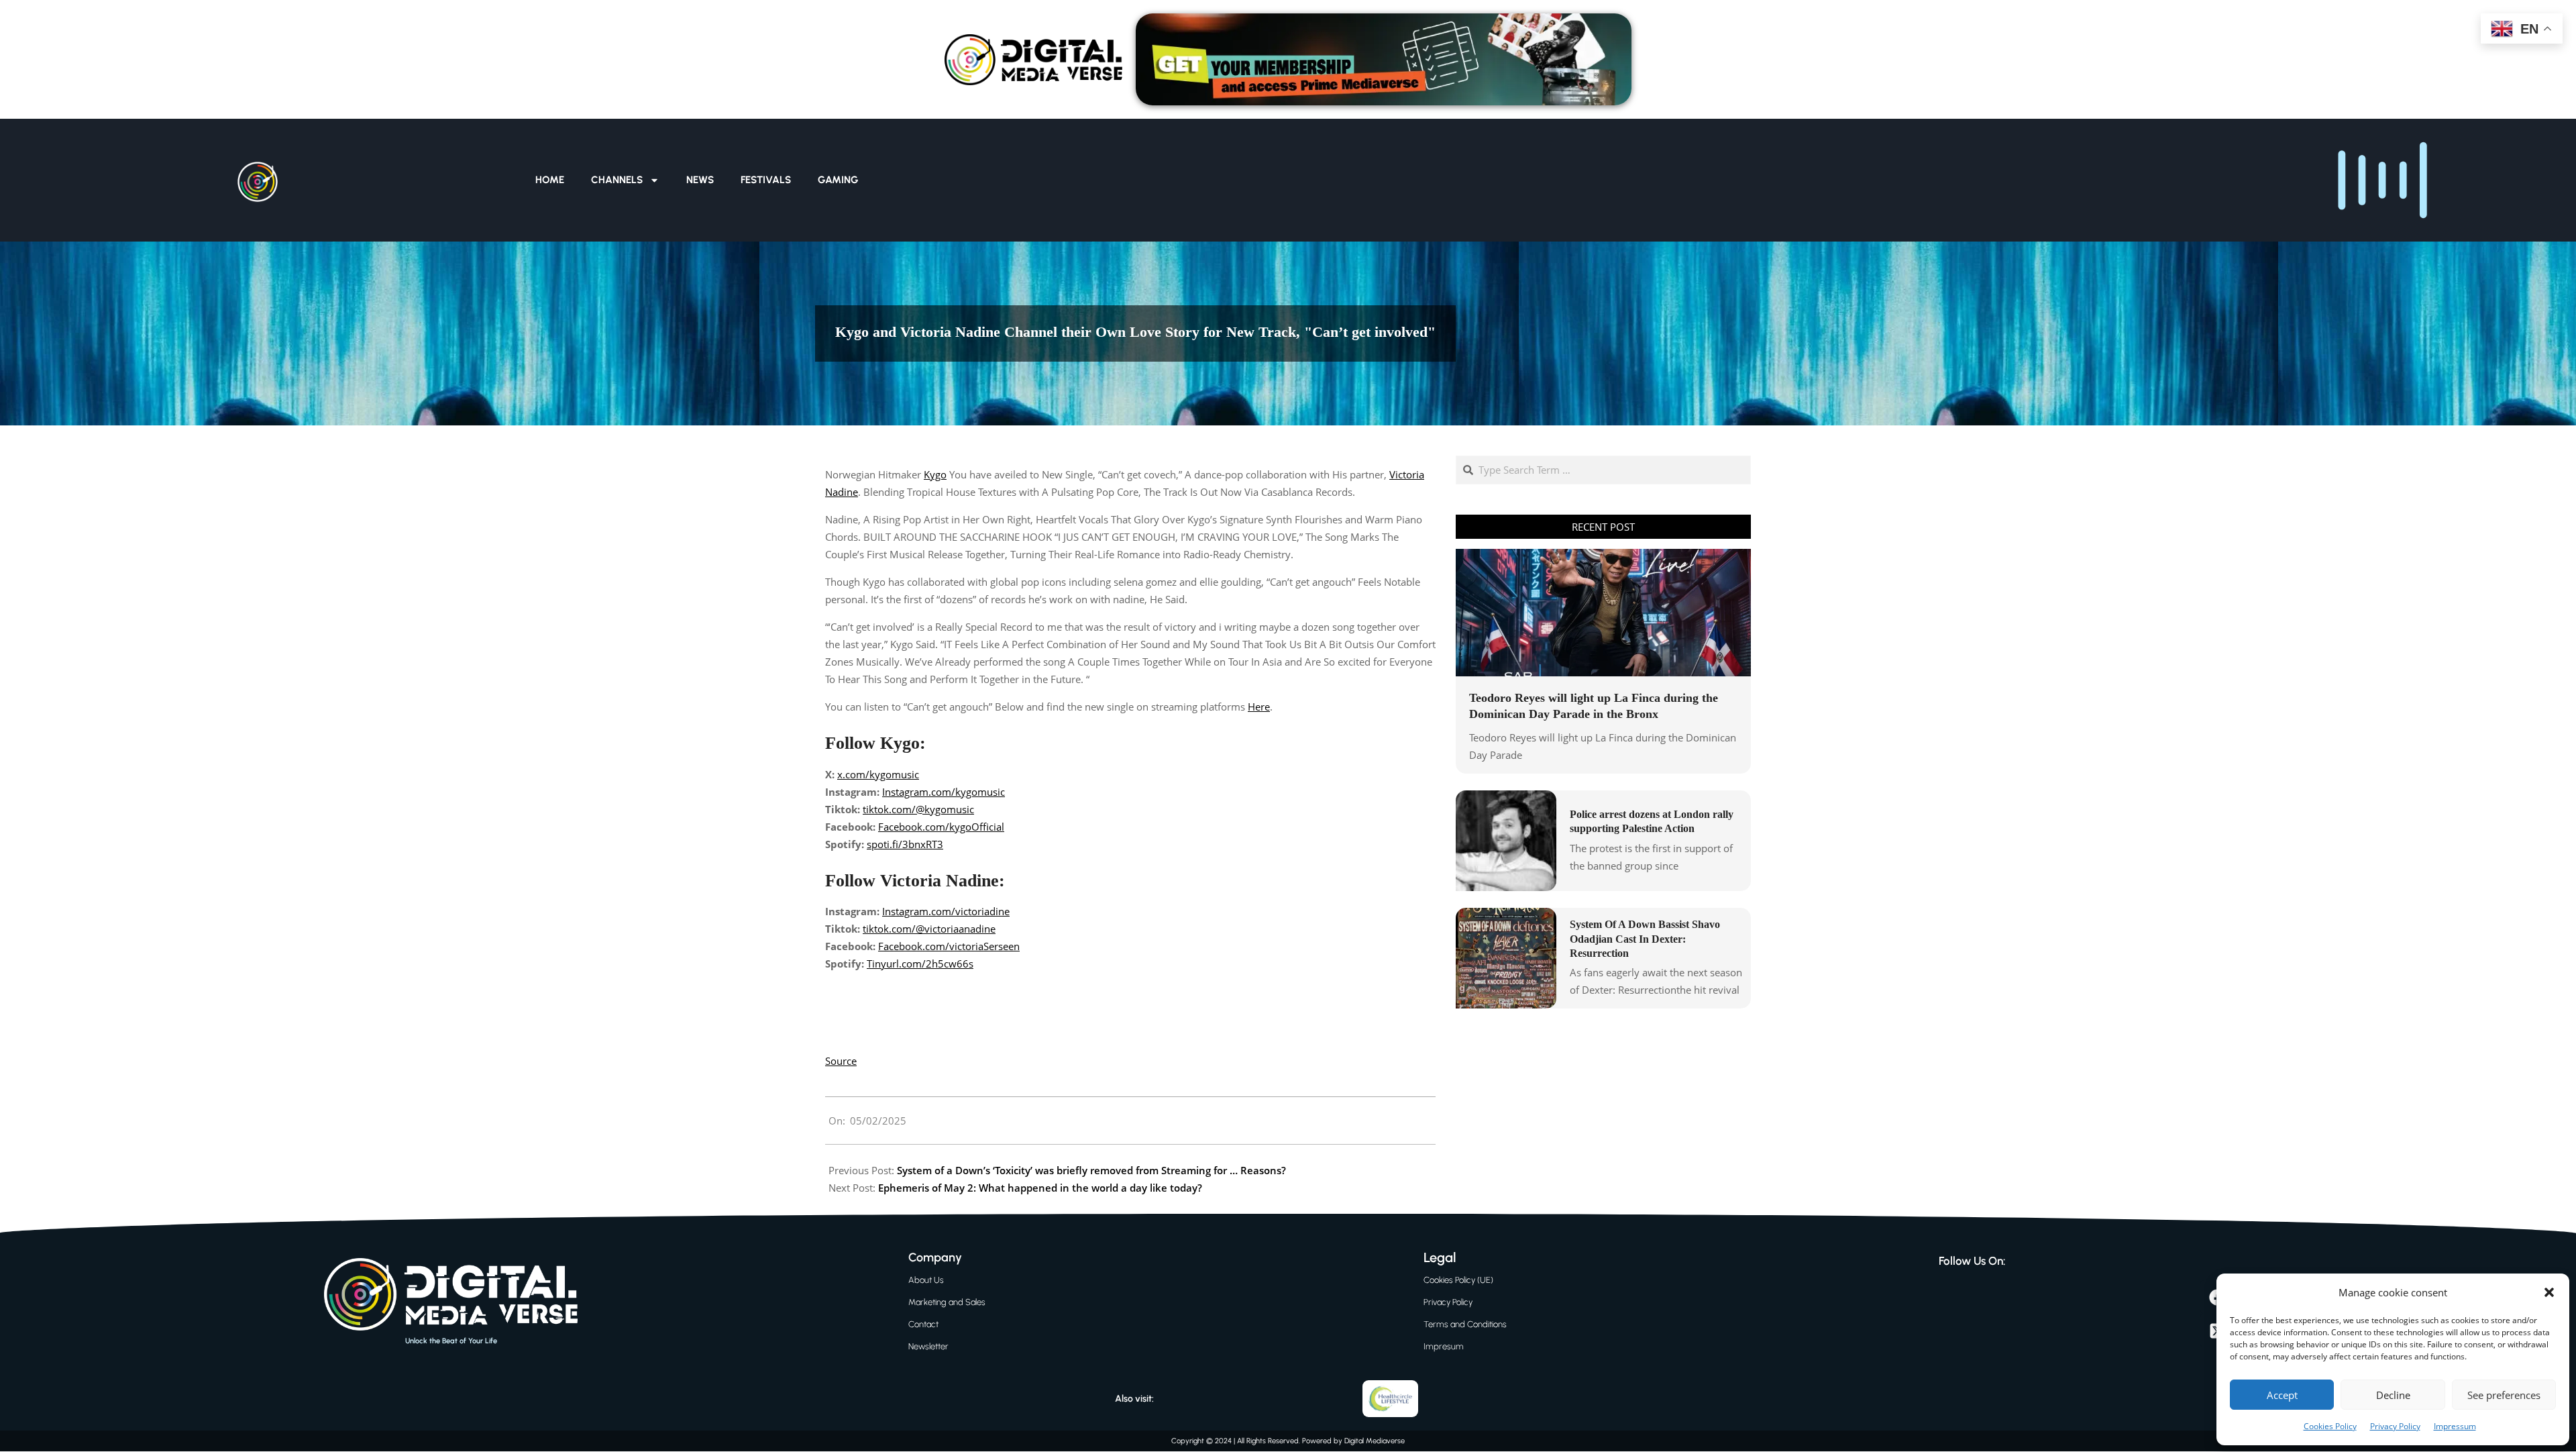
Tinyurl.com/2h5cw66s (920, 964)
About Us (926, 1280)
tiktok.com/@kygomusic (918, 809)
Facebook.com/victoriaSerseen (949, 946)
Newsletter (928, 1346)
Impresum (1444, 1346)
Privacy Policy (2395, 1426)
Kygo (935, 474)
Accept (2282, 1395)
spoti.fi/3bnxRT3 (905, 844)
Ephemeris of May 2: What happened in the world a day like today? (1040, 1188)
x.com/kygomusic (878, 774)
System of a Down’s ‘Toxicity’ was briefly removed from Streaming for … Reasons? (1091, 1170)
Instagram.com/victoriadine (946, 911)
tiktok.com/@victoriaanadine (929, 929)
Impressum (2455, 1426)
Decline (2393, 1395)
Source (841, 1061)
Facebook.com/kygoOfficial (941, 827)
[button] (2549, 1292)
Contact (923, 1324)
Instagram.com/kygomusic (944, 792)
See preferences (2504, 1395)
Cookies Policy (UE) (1458, 1280)
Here (1259, 707)
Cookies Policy (2330, 1426)
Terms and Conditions (1465, 1324)
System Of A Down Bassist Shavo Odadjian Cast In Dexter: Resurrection (1645, 939)
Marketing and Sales (947, 1302)
